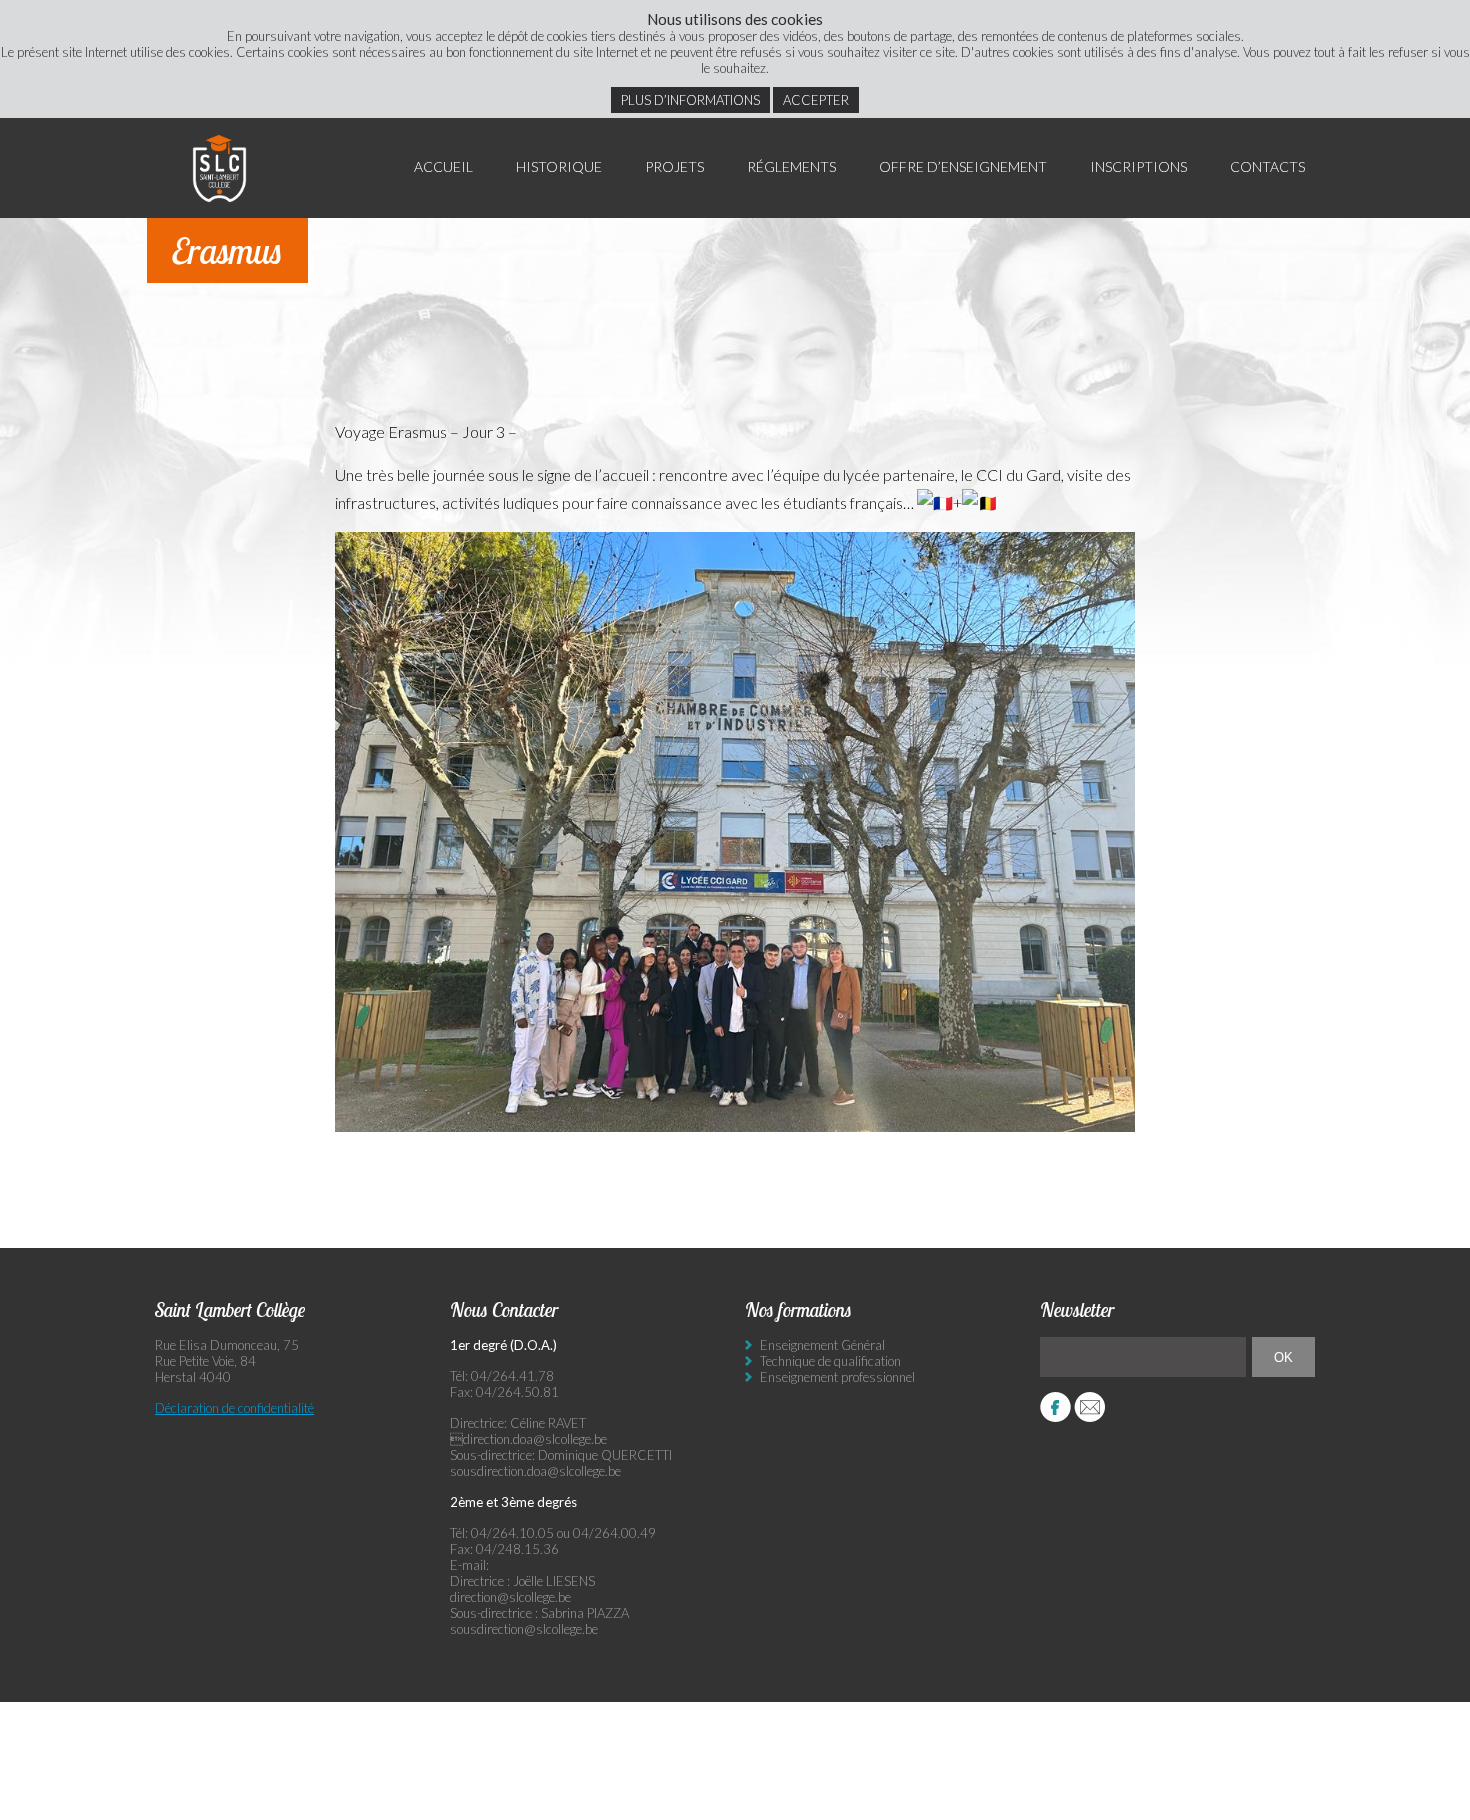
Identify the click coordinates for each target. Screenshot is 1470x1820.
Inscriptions (1138, 166)
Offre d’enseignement (963, 166)
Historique (559, 166)
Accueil (443, 166)
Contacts (1267, 166)
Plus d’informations (690, 100)
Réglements (791, 166)
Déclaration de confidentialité (234, 1408)
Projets (674, 166)
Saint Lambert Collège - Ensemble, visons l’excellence (220, 168)
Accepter (816, 100)
